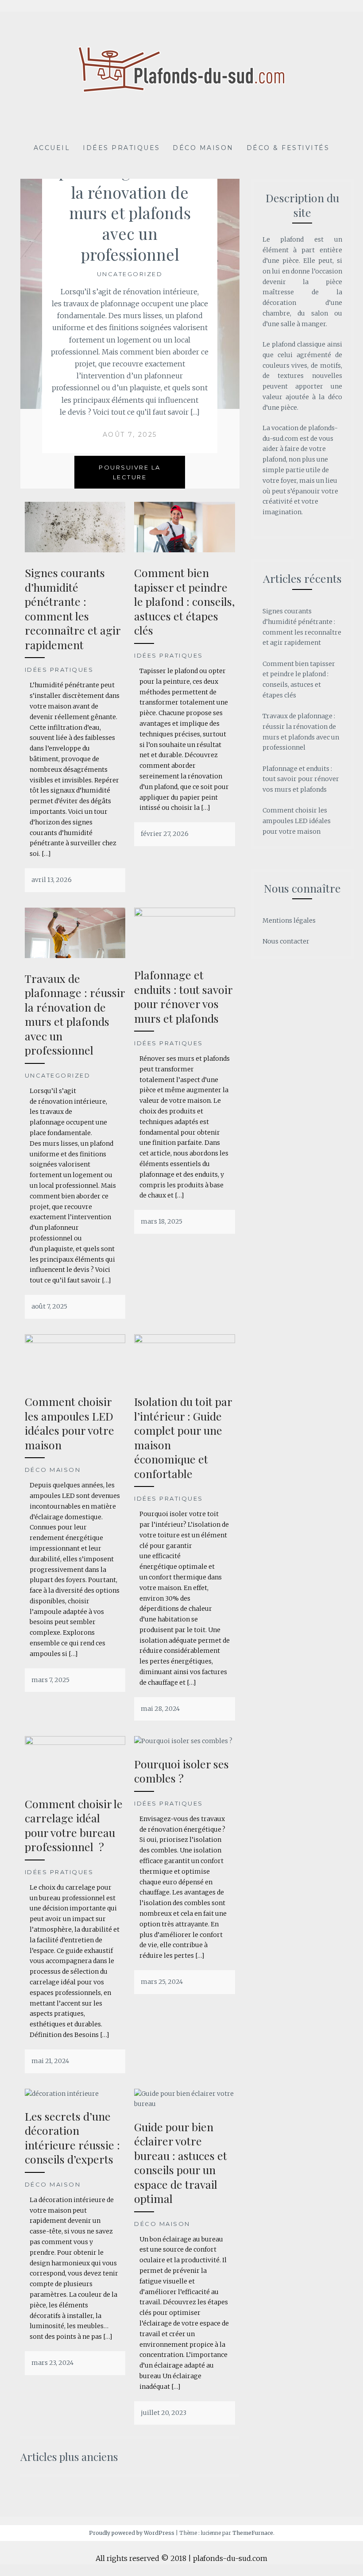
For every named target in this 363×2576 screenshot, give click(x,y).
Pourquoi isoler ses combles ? (181, 1771)
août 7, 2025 (130, 435)
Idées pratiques (122, 148)
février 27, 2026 (165, 834)
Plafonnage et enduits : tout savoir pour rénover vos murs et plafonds (183, 996)
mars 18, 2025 (162, 1221)
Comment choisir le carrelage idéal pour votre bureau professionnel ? (74, 1825)
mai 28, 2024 (160, 1709)
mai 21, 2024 (50, 2061)
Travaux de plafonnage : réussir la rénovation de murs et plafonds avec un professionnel (130, 202)
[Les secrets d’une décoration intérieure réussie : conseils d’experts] (62, 2094)
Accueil (52, 148)
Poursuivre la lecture (130, 472)
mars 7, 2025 (50, 1680)
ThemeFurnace (253, 2533)
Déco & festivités (288, 148)
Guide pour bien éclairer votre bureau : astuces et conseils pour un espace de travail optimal (181, 2163)
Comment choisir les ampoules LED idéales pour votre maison (70, 1423)
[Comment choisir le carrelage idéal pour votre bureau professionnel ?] (75, 1743)
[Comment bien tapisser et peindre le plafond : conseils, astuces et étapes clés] (185, 550)
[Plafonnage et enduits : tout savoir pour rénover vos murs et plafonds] (185, 914)
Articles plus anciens (69, 2457)
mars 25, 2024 (162, 1982)
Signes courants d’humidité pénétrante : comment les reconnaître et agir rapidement (73, 608)
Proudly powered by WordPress (132, 2533)
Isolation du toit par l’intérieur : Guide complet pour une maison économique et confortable (183, 1437)
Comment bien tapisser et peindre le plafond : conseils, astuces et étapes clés (184, 601)
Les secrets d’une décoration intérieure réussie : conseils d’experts (72, 2138)
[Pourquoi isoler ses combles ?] (183, 1741)
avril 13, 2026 (52, 880)
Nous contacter (286, 941)
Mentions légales (289, 920)
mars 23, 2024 (52, 2363)
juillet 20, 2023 (164, 2413)
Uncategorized (130, 274)
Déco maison (203, 148)
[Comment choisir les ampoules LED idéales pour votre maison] (75, 1341)
